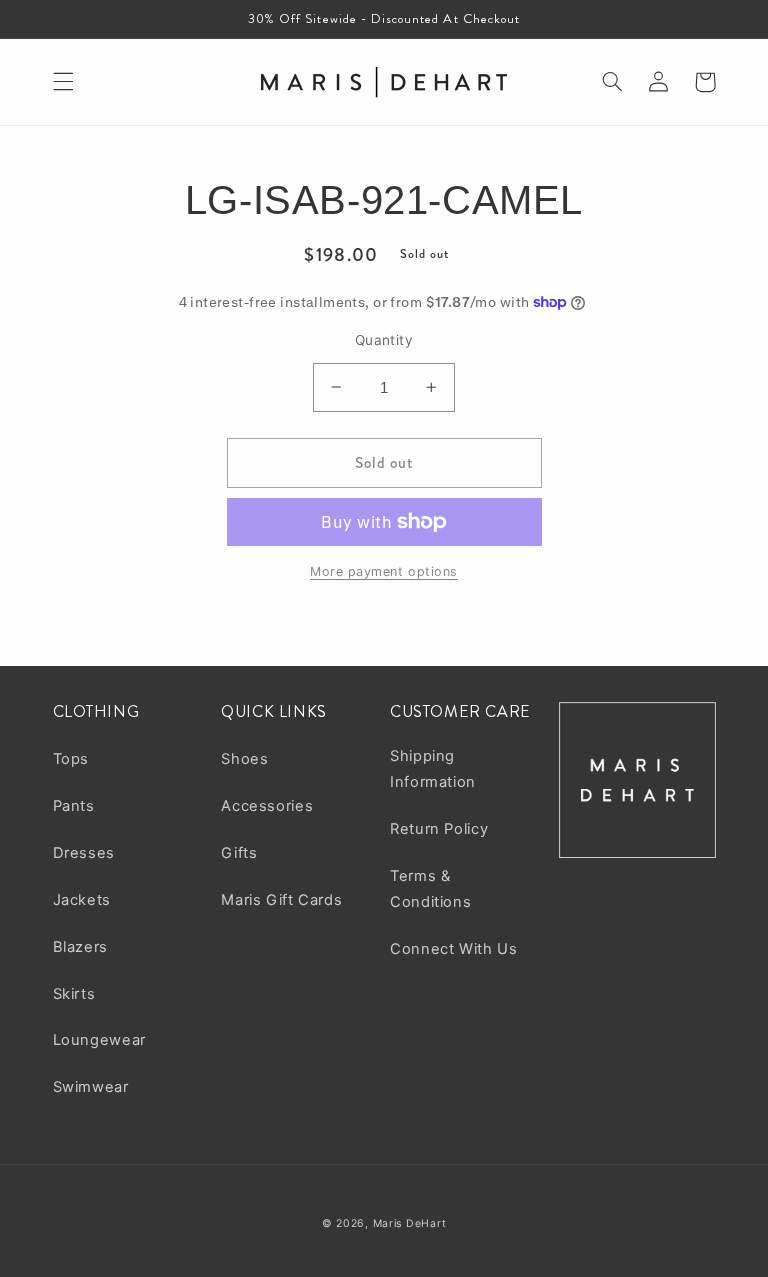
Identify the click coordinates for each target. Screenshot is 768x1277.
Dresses (84, 853)
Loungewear (99, 1040)
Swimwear (91, 1087)
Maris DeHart (410, 1223)
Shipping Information (433, 769)
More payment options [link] (384, 571)
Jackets (82, 900)
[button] (63, 82)
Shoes (244, 759)
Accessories (267, 806)
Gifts (239, 853)
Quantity (384, 340)
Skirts (74, 994)
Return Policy (439, 829)
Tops (71, 759)
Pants (74, 806)
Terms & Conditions (430, 889)
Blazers (80, 947)
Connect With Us (453, 949)
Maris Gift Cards (281, 900)
